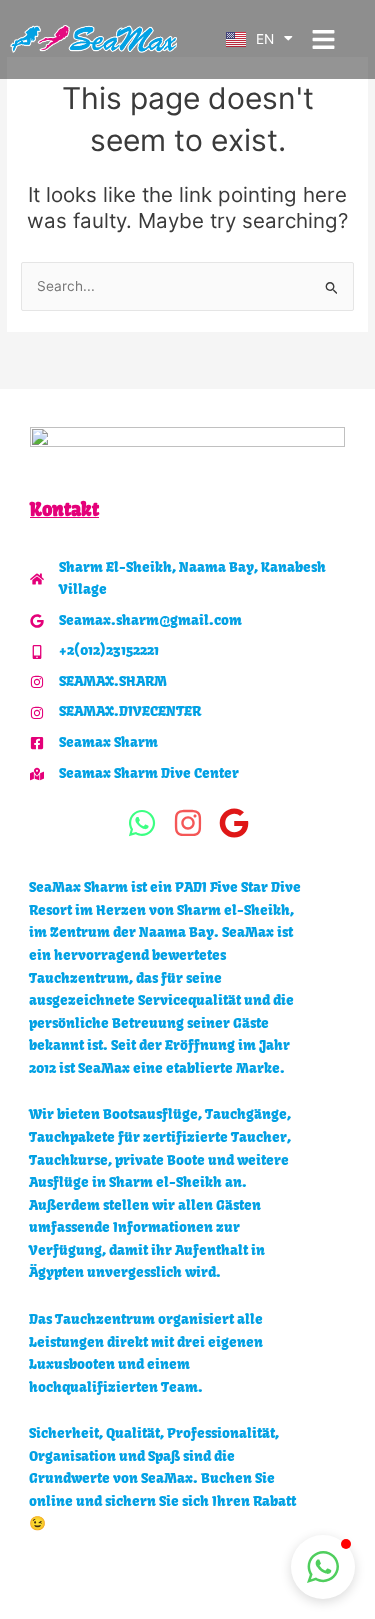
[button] (323, 40)
